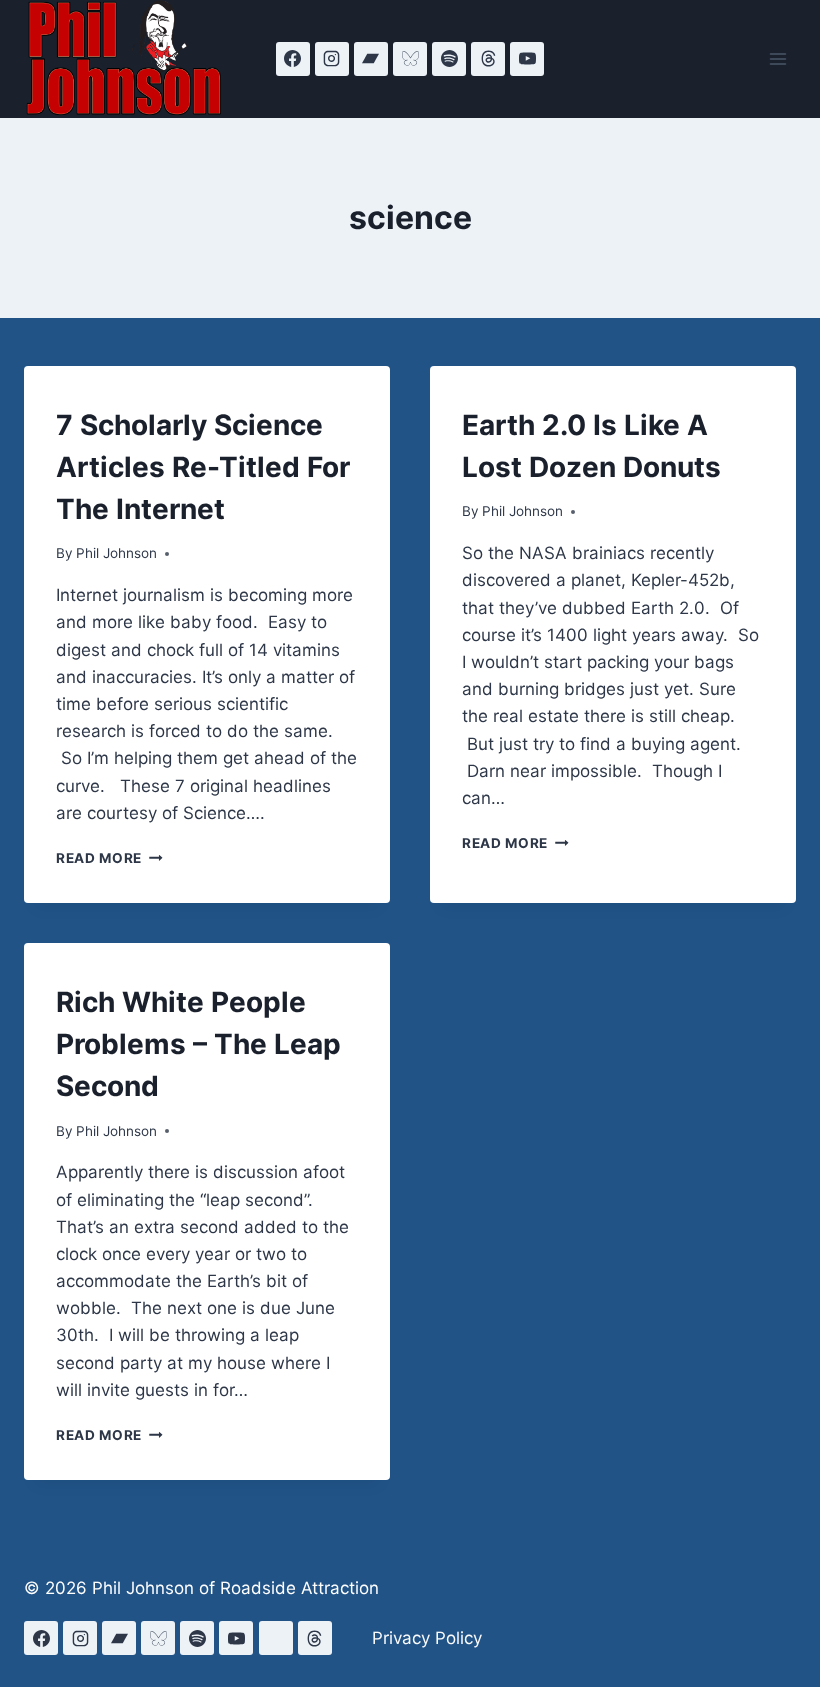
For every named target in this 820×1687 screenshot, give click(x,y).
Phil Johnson (116, 553)
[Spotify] (449, 59)
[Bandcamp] (371, 59)
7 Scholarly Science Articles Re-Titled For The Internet (203, 467)
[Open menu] (777, 58)
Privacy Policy (427, 1638)
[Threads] (488, 59)
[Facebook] (293, 59)
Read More (109, 858)
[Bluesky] (410, 59)
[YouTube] (527, 59)
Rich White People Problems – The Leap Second (198, 1044)
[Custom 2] (276, 1638)
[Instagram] (332, 59)
